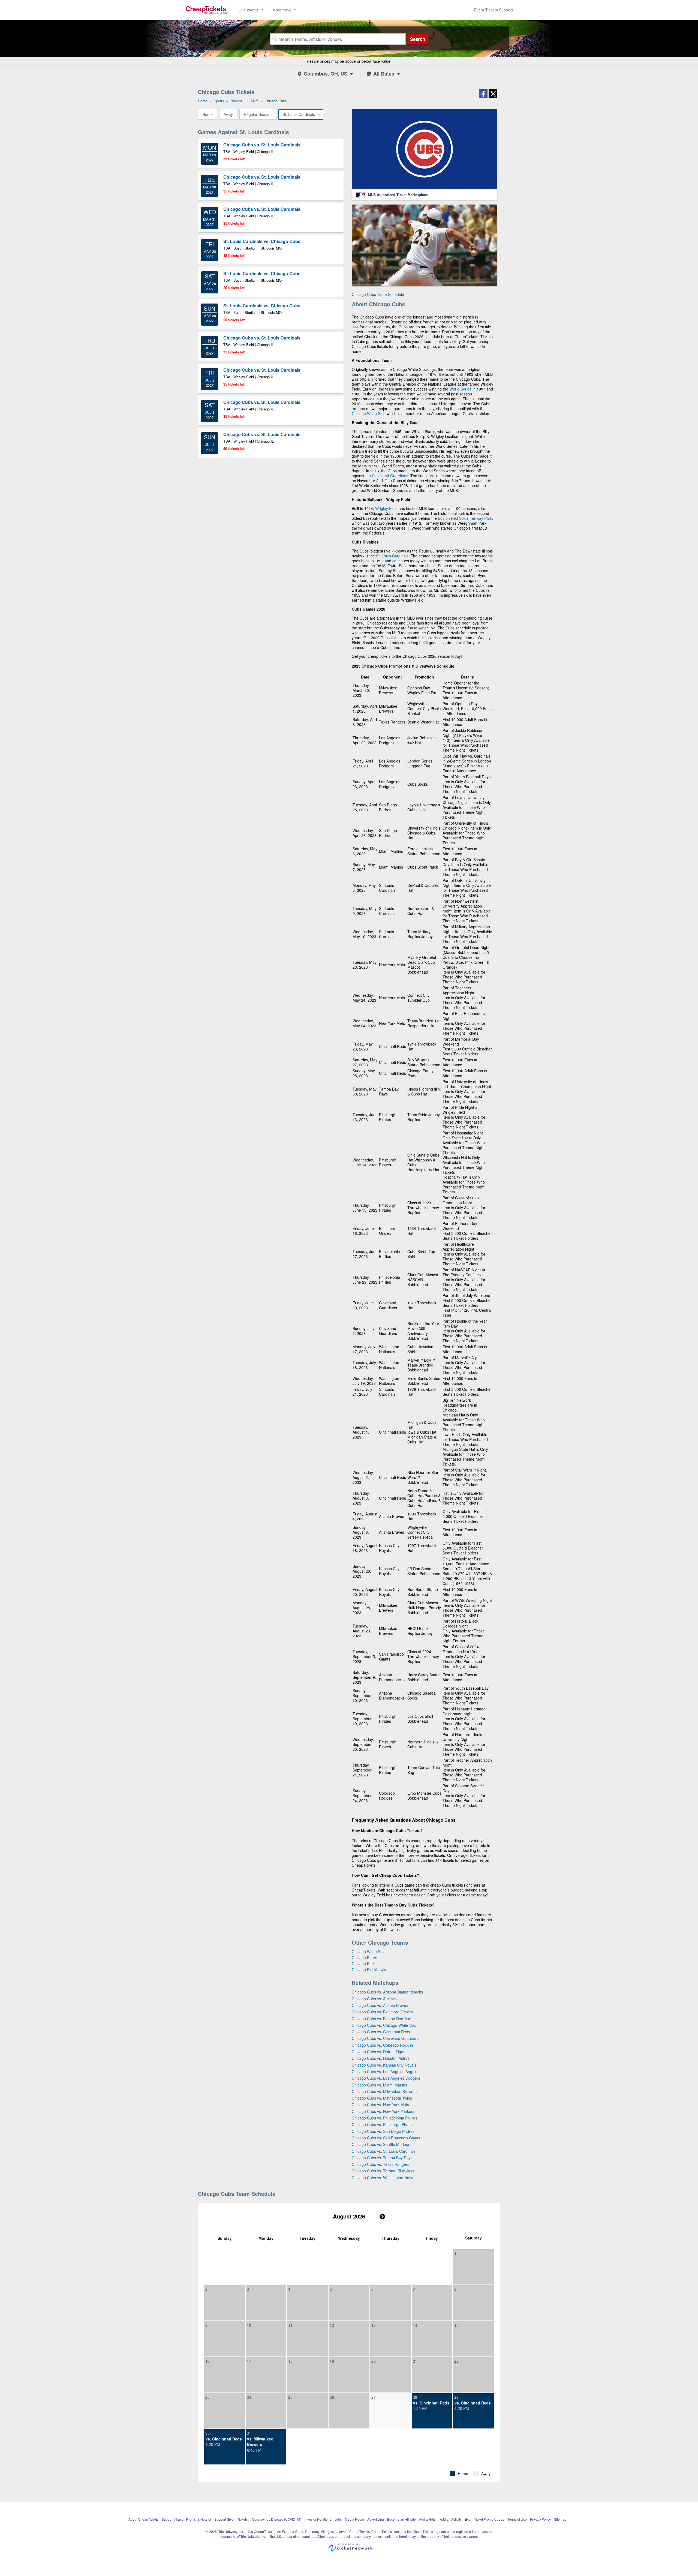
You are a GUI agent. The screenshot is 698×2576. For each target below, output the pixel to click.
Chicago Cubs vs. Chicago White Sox (384, 2025)
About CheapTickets (143, 2519)
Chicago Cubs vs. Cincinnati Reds (381, 2032)
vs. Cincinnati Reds (431, 2403)
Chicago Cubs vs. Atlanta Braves (380, 2005)
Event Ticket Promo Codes (485, 2519)
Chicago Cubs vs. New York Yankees (383, 2111)
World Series (460, 389)
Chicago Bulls (363, 1963)
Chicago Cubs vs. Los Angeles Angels (384, 2071)
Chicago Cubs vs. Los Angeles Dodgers (386, 2078)
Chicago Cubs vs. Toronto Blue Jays (383, 2171)
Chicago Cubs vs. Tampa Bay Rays (382, 2158)
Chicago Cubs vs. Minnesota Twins (382, 2098)
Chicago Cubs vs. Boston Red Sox (381, 2019)
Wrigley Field (386, 508)
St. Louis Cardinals (392, 556)
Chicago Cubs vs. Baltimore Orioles (382, 2012)
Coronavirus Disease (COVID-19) (277, 2519)
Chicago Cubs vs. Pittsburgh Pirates (383, 2124)
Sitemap (560, 2519)
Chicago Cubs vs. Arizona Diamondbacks (387, 1992)
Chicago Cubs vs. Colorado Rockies (383, 2045)
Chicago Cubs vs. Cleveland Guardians (386, 2038)
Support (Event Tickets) (231, 2519)
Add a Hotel (428, 2519)
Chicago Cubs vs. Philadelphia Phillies (384, 2118)
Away (228, 114)
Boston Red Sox (452, 518)
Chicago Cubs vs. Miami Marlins (379, 2085)
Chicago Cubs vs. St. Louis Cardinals (384, 2151)
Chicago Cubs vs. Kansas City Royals (384, 2065)
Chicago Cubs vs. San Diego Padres (383, 2131)
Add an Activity (451, 2519)
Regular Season (258, 114)
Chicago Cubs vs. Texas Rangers (380, 2164)
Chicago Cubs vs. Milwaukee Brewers (384, 2091)
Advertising (376, 2519)
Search (418, 39)
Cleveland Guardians (390, 476)
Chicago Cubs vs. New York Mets (380, 2104)
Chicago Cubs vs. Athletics (375, 1999)
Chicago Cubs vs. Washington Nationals (386, 2178)
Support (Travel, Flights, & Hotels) (186, 2519)
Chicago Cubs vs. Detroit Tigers (379, 2052)
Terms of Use (517, 2519)
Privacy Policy (540, 2519)
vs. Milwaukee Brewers (260, 2442)
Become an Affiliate (401, 2519)
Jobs (338, 2519)
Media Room (354, 2519)
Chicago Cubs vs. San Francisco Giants (386, 2138)
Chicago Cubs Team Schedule (378, 294)
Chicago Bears (364, 1957)
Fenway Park (481, 518)
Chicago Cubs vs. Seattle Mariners (382, 2144)
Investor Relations (318, 2519)
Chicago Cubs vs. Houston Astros (381, 2058)
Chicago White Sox (368, 413)
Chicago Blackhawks (369, 1969)
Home (207, 114)
